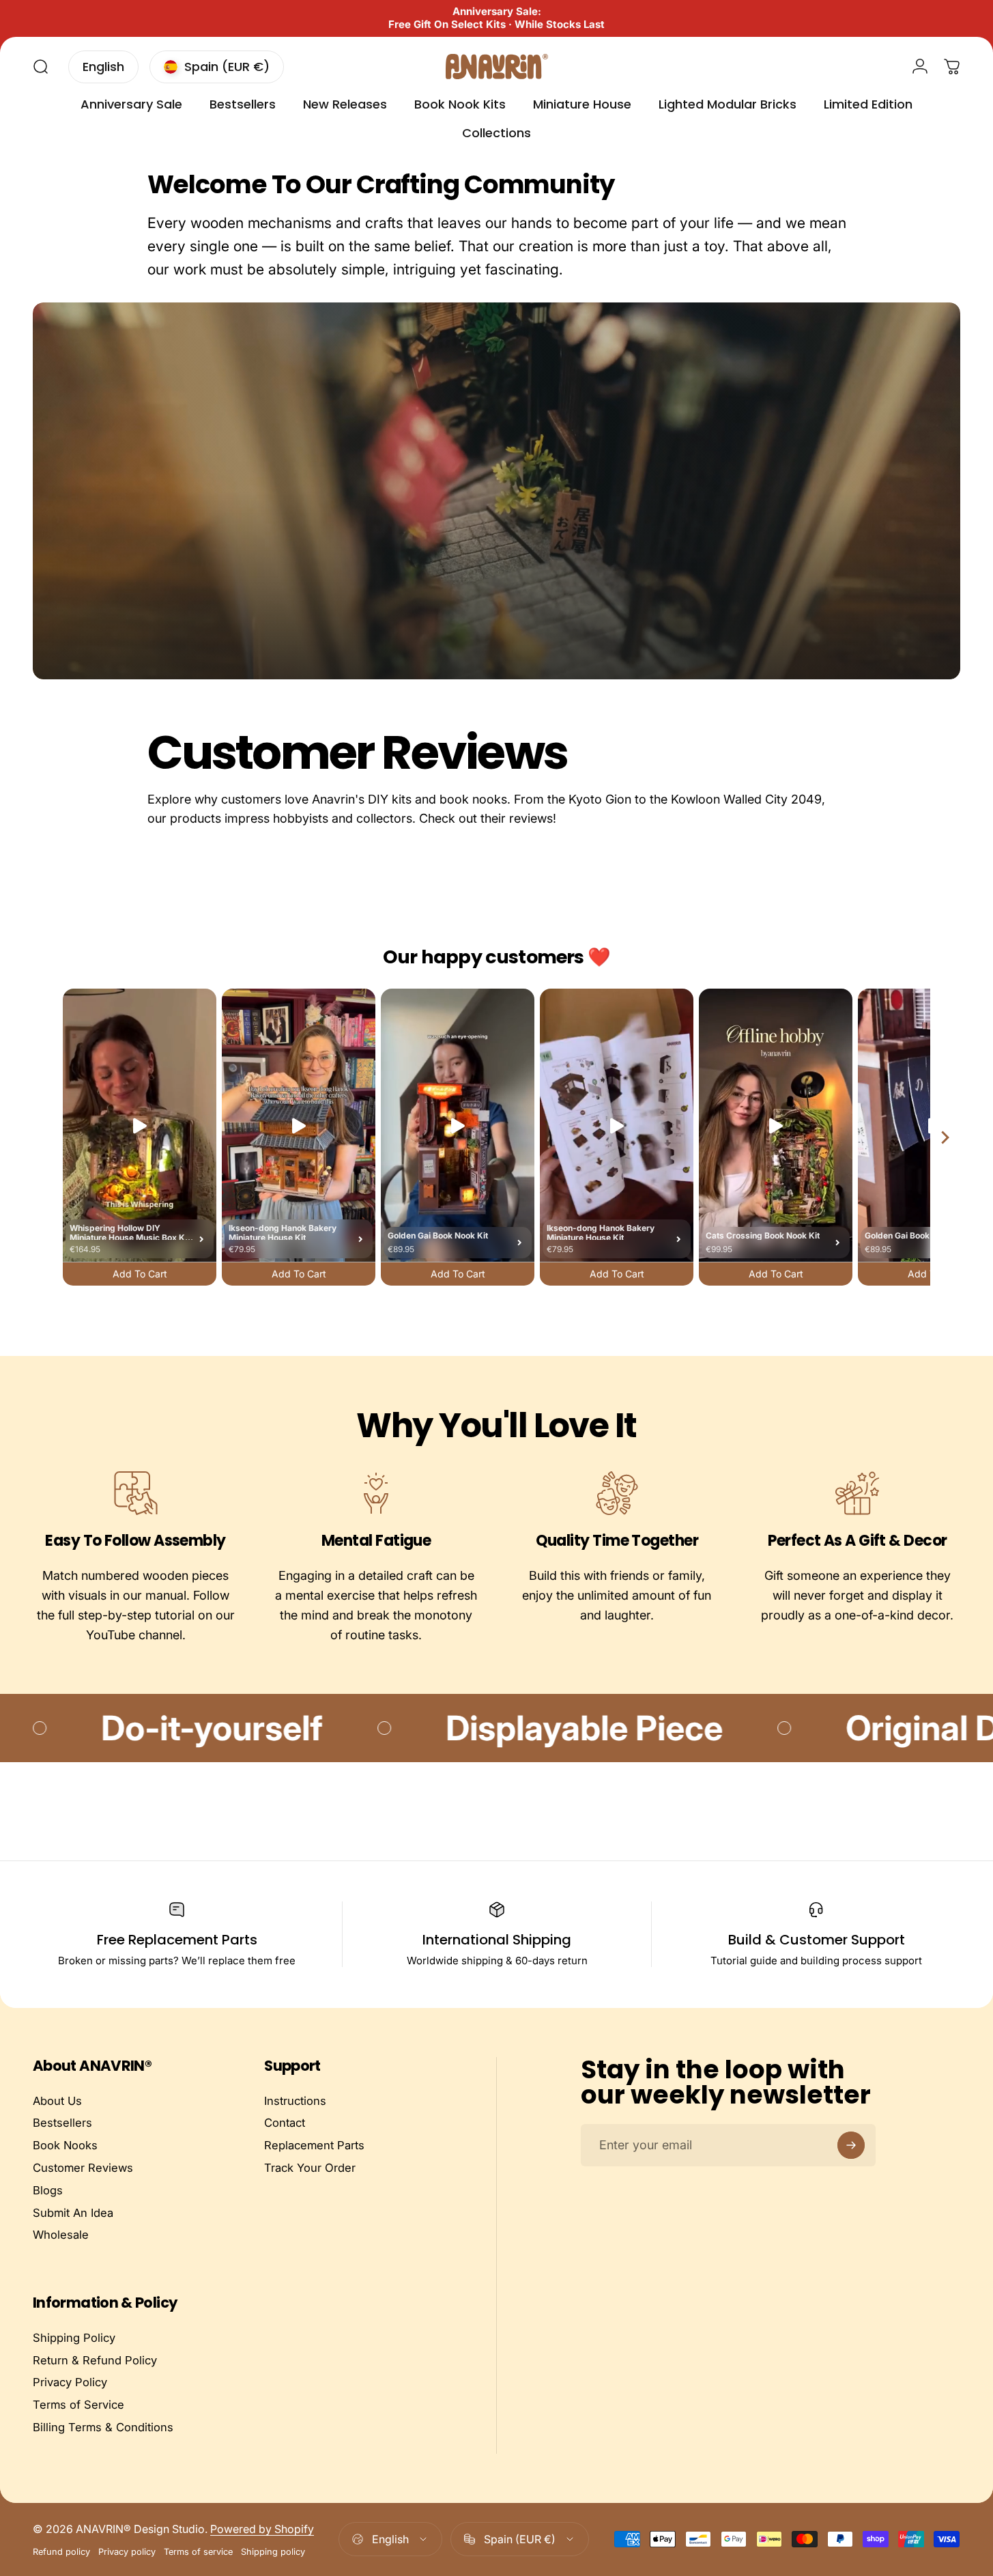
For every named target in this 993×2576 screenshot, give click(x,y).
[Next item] (945, 1138)
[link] (135, 1492)
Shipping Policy (74, 2338)
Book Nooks (65, 2145)
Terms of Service (78, 2405)
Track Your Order (310, 2168)
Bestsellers (62, 2123)
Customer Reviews (83, 2168)
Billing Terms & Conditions (103, 2427)
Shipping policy (273, 2552)
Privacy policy (127, 2552)
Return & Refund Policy (95, 2360)
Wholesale (61, 2235)
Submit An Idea (73, 2213)
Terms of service (198, 2552)
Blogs (48, 2190)
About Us (57, 2101)
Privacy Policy (70, 2382)
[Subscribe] (851, 2145)
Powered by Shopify (262, 2529)
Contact (285, 2123)
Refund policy (61, 2552)
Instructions (295, 2101)
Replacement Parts (314, 2145)
